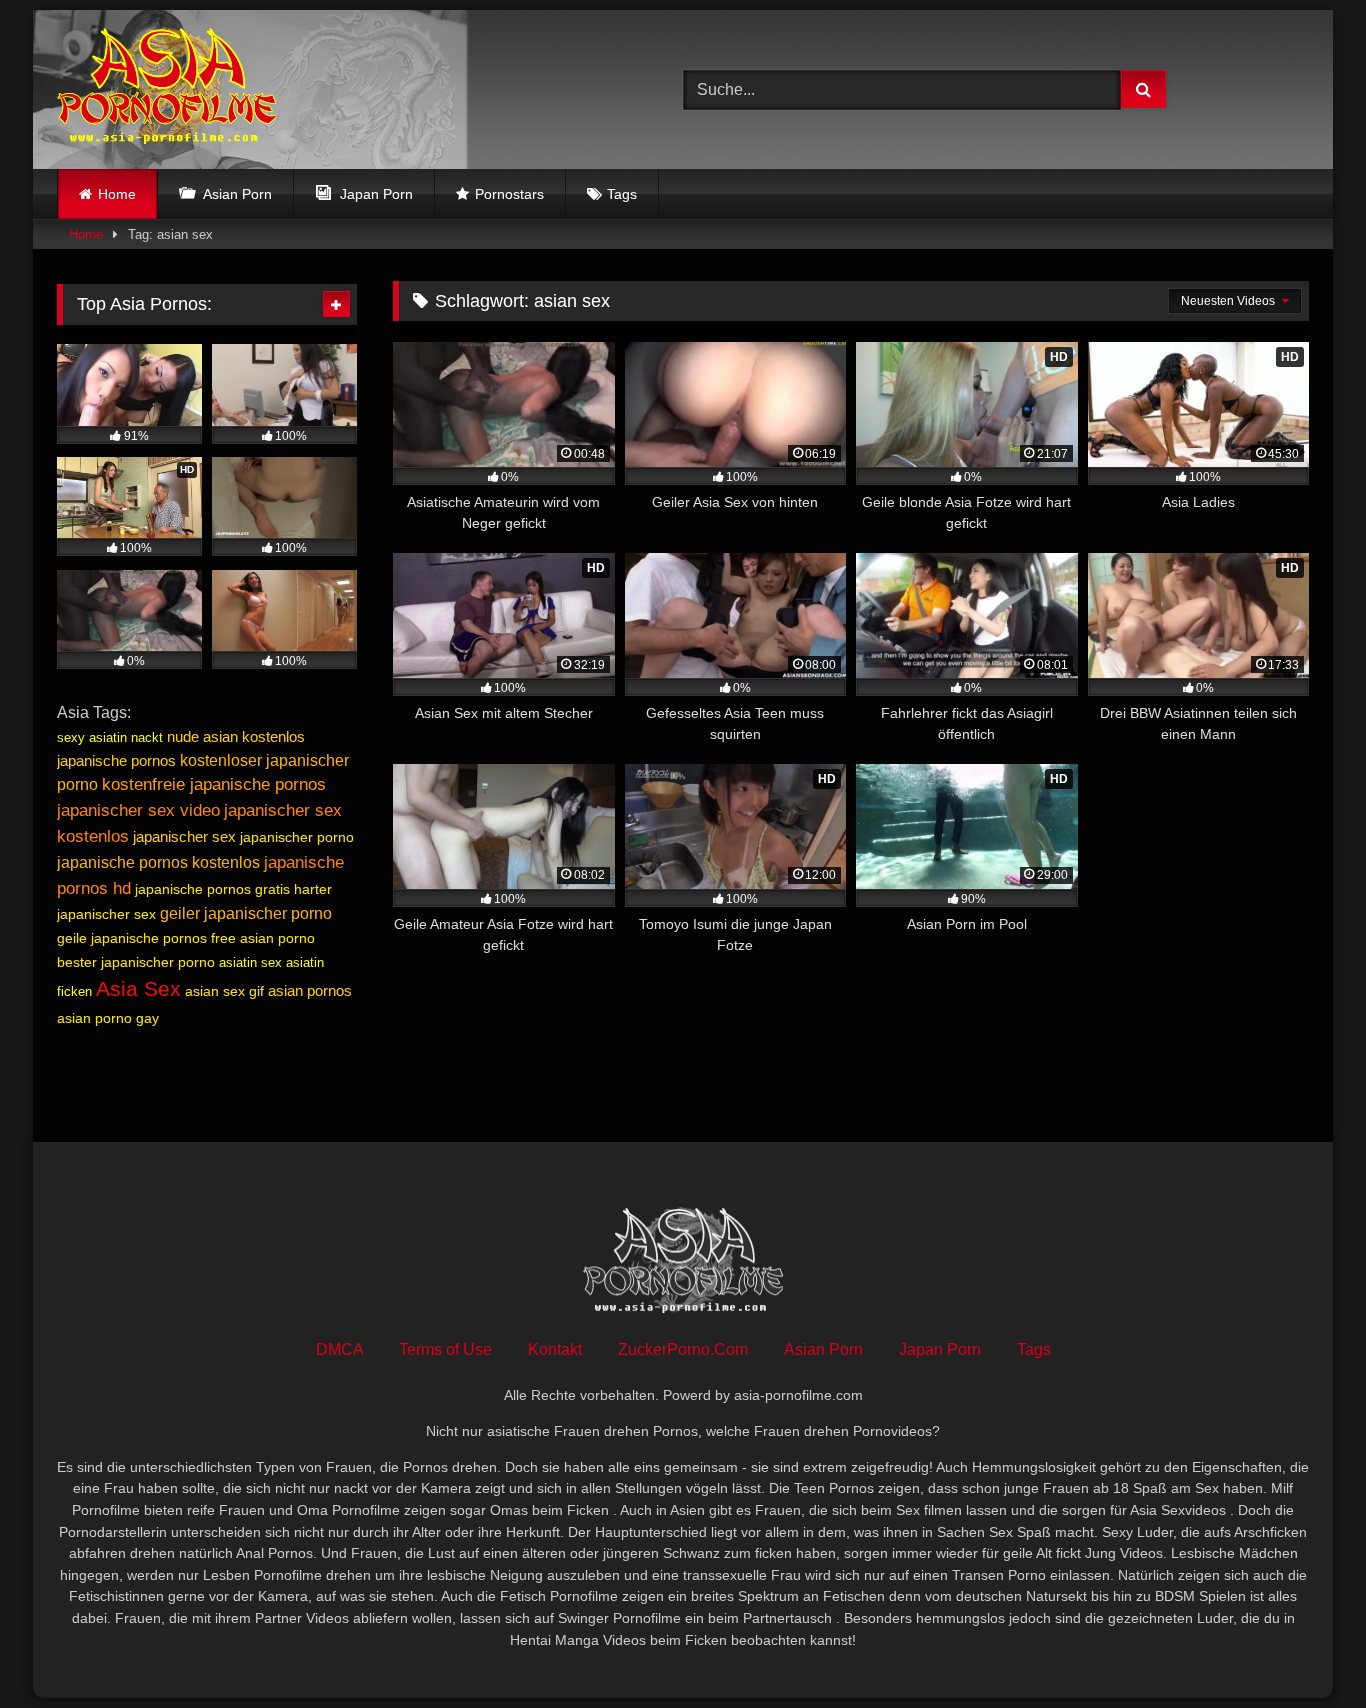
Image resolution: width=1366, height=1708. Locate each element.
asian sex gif (224, 991)
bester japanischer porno (136, 962)
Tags (622, 194)
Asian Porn (823, 1349)
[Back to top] (1304, 1648)
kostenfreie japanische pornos (214, 784)
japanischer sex (184, 836)
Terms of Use (445, 1349)
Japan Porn (940, 1349)
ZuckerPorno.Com (683, 1349)
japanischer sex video (138, 810)
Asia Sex (138, 989)
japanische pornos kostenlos (158, 862)
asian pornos (310, 990)
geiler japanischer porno (246, 913)
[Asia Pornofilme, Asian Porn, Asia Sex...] (166, 89)
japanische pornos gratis (212, 889)
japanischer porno (297, 837)
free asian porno (263, 938)
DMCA (339, 1349)
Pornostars (509, 194)
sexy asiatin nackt (110, 737)
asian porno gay (108, 1018)
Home (117, 194)
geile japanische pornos (132, 938)
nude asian (202, 736)
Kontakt (555, 1349)
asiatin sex (250, 962)
